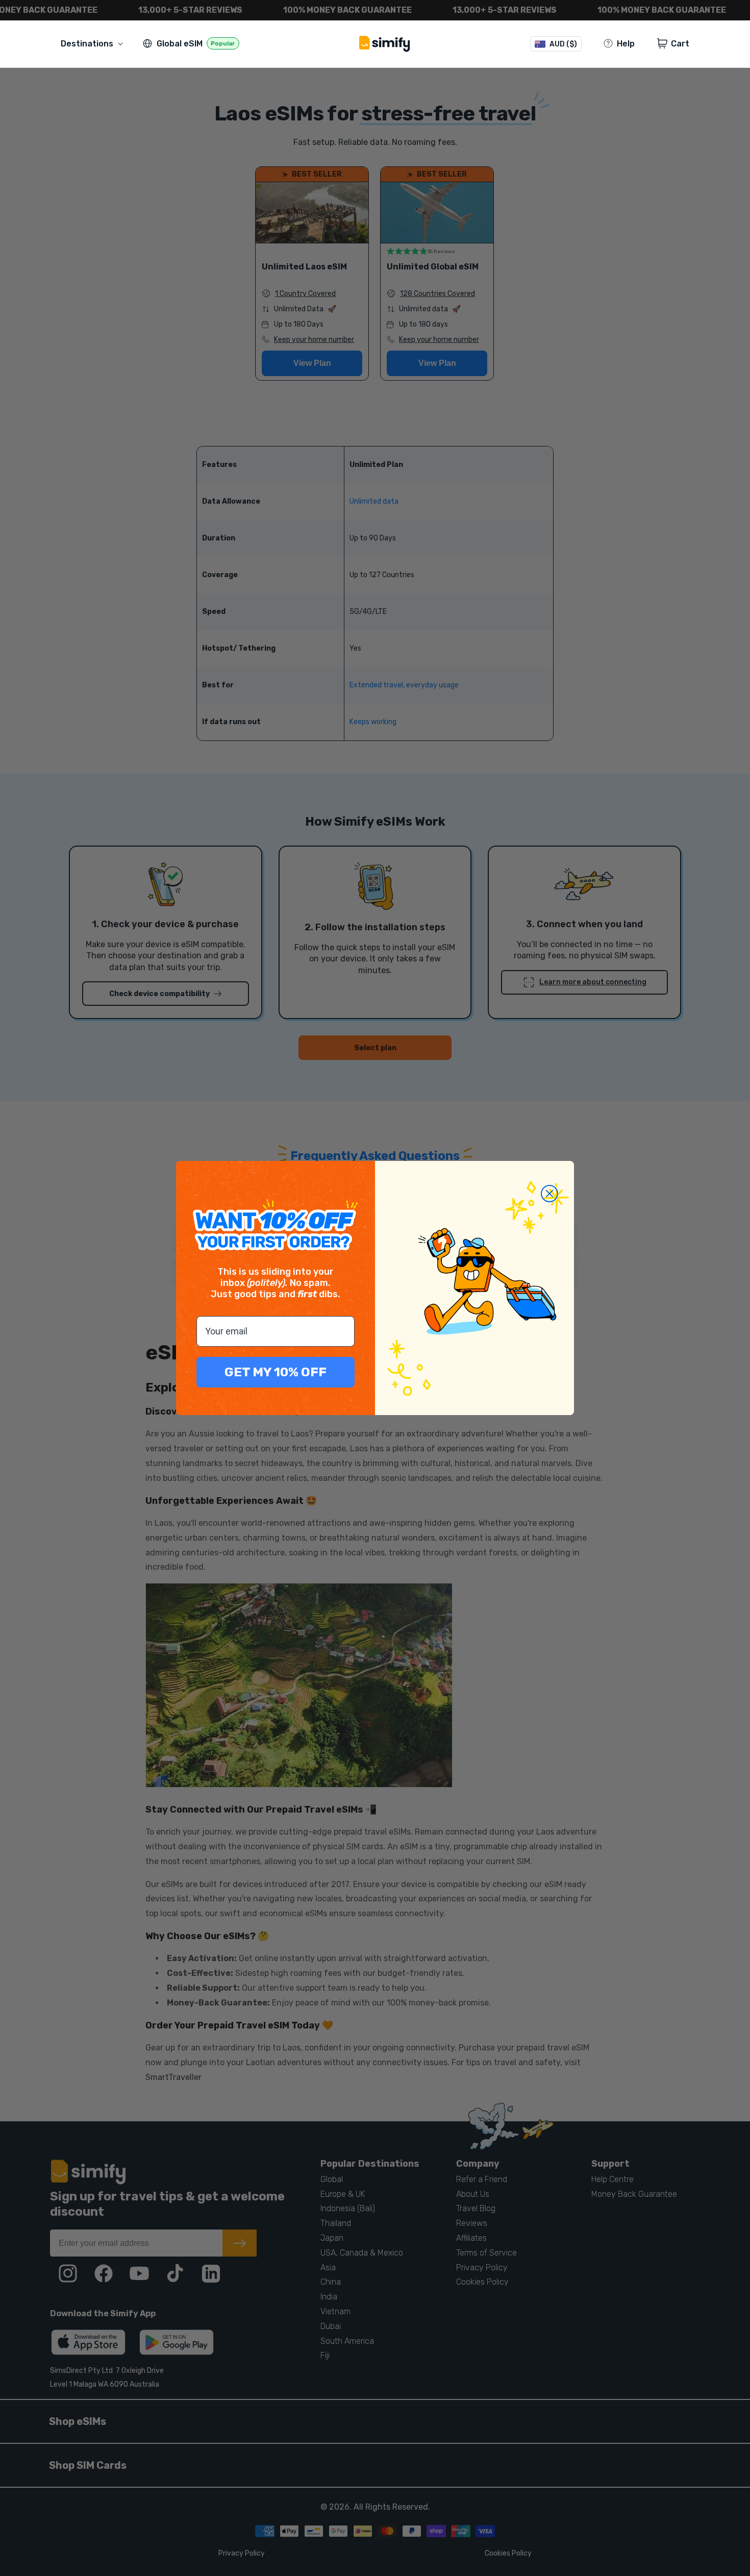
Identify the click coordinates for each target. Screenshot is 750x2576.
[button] (94, 44)
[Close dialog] (549, 1194)
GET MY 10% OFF (276, 1372)
